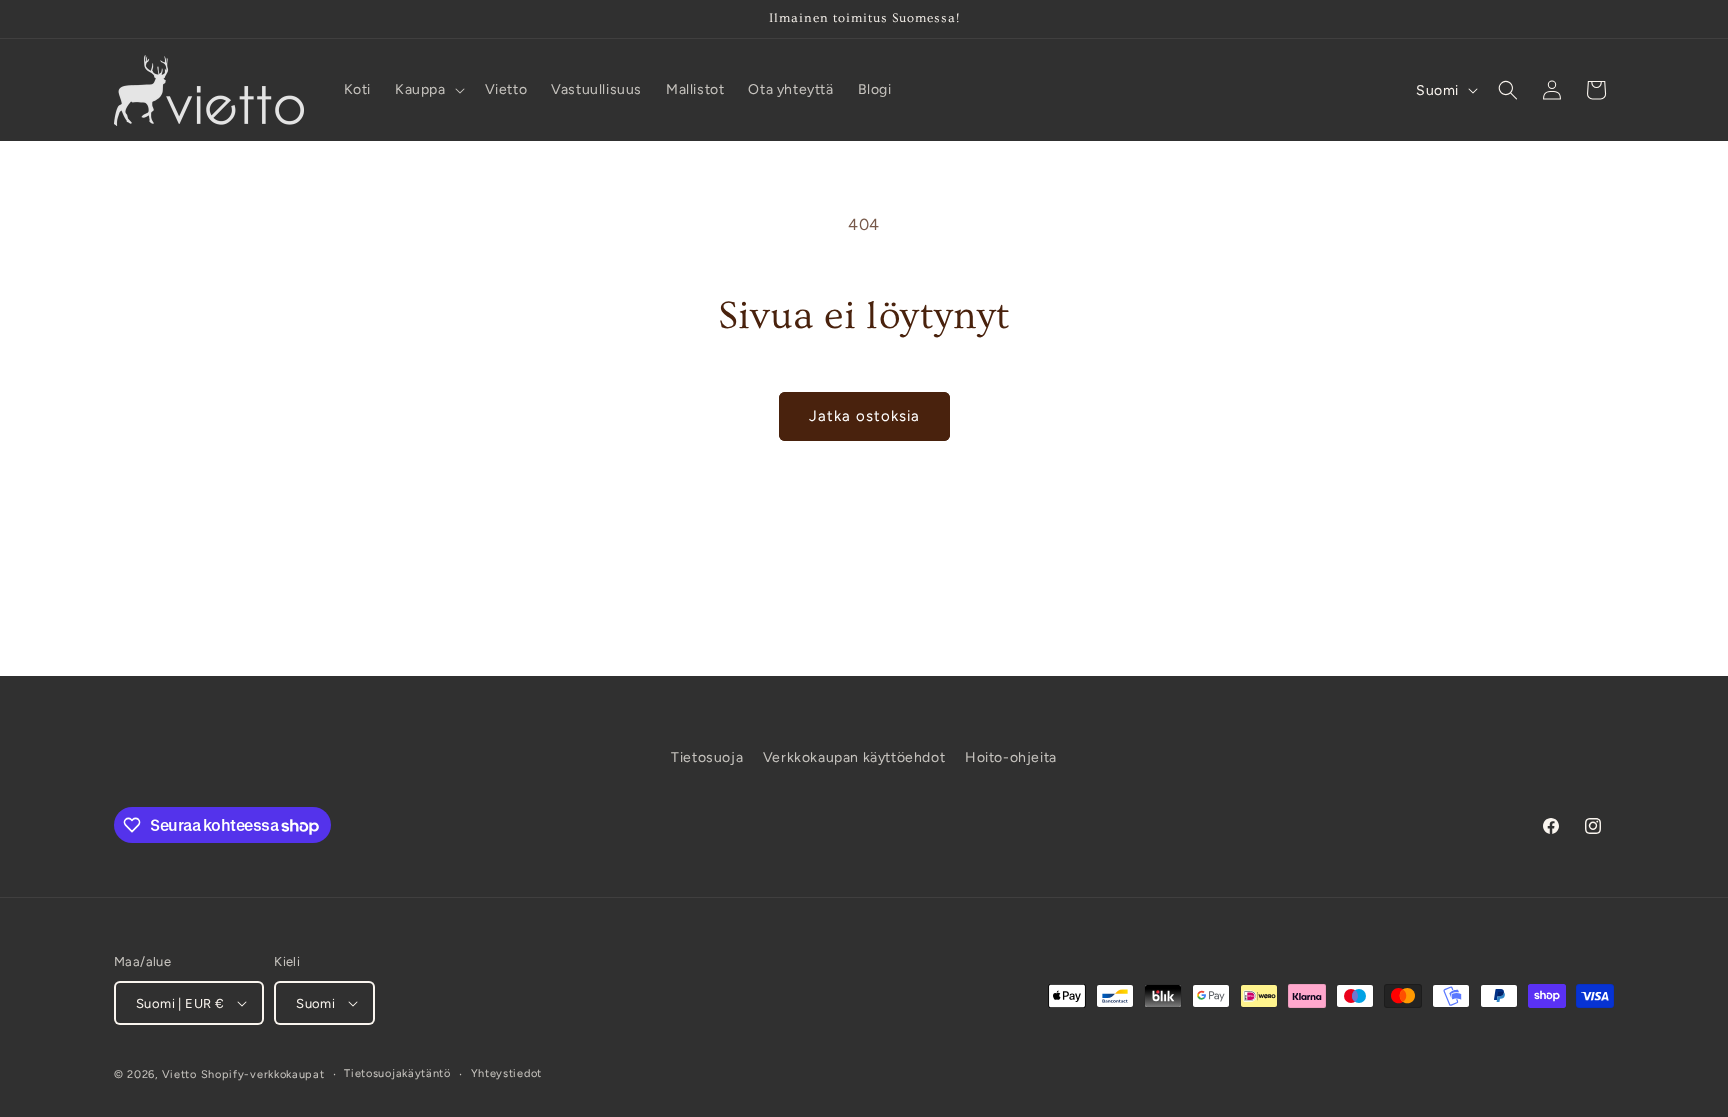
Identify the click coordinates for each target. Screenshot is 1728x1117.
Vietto (179, 1074)
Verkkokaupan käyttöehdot (854, 757)
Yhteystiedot (506, 1073)
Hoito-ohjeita (1011, 757)
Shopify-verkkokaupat (263, 1074)
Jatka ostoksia (864, 416)
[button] (428, 90)
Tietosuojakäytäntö (397, 1073)
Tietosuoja (707, 757)
